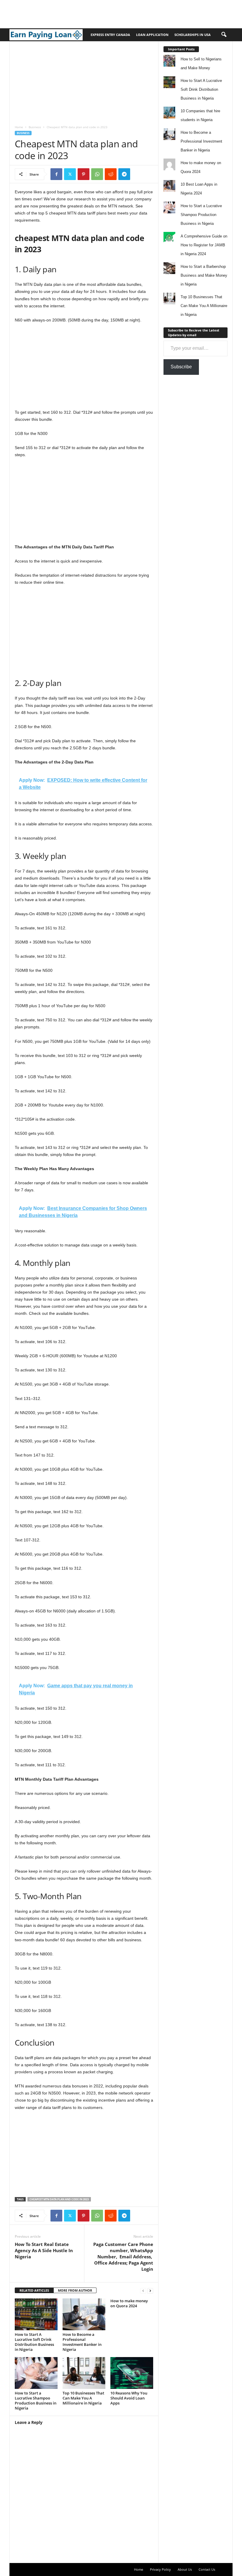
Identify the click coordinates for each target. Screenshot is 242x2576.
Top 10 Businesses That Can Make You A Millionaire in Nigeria (83, 2398)
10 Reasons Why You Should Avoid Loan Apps (129, 2398)
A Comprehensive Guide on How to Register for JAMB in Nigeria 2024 (204, 245)
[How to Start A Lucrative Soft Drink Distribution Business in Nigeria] (36, 2314)
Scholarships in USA (193, 35)
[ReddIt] (111, 174)
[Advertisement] (107, 13)
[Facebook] (56, 174)
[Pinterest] (84, 174)
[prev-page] (143, 2291)
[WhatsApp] (97, 174)
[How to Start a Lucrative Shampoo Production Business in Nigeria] (36, 2373)
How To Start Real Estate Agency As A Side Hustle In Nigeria (44, 2250)
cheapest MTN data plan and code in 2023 (59, 2199)
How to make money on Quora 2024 (129, 2303)
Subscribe (181, 367)
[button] (224, 35)
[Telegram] (124, 174)
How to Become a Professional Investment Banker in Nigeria (82, 2342)
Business (35, 127)
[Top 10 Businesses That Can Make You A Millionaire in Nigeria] (84, 2373)
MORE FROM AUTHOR (75, 2290)
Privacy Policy (160, 2569)
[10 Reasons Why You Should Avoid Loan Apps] (132, 2373)
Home (19, 127)
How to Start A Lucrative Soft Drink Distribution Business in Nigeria (34, 2342)
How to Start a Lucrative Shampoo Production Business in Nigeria (36, 2401)
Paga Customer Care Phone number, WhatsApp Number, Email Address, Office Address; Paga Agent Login (123, 2257)
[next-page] (150, 2291)
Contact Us (207, 2569)
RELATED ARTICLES (34, 2290)
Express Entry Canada (110, 35)
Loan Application (152, 35)
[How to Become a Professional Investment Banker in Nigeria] (84, 2314)
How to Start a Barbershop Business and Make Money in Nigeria (204, 275)
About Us (185, 2569)
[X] (70, 174)
